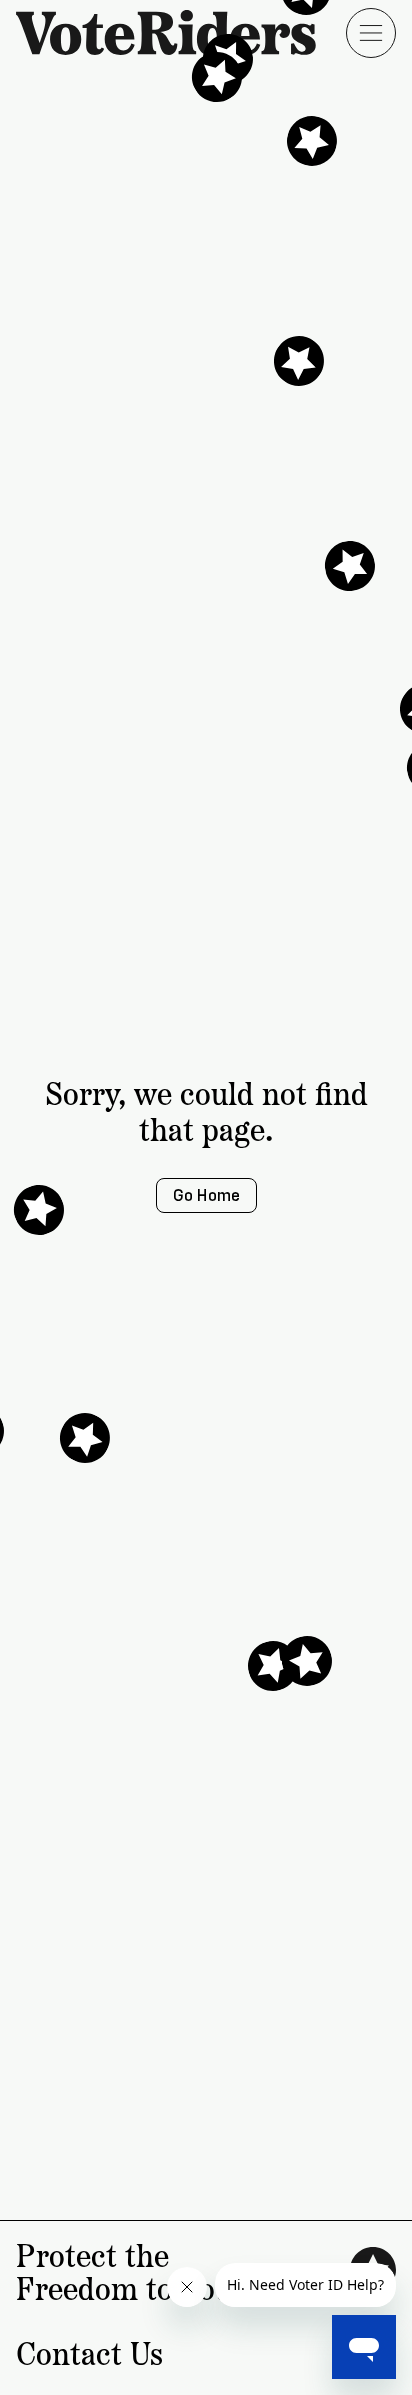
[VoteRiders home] (176, 32)
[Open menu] (371, 33)
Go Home (206, 1195)
